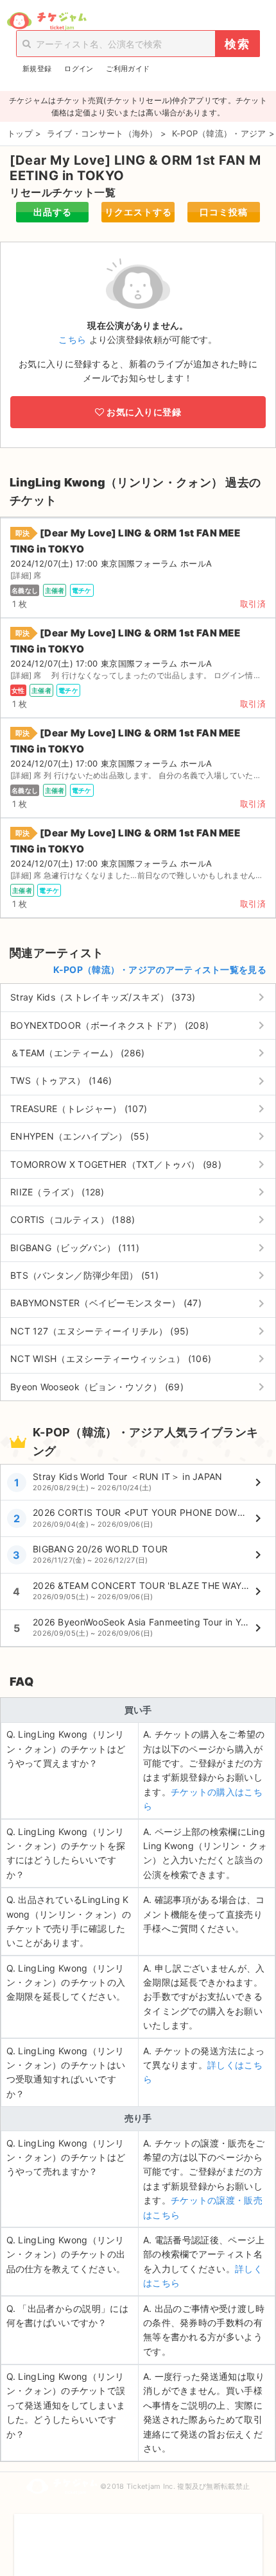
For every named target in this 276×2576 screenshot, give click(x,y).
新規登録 (37, 69)
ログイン (79, 69)
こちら (72, 339)
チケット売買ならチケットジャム (47, 21)
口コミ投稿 (224, 212)
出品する (53, 212)
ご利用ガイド (128, 69)
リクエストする (138, 212)
